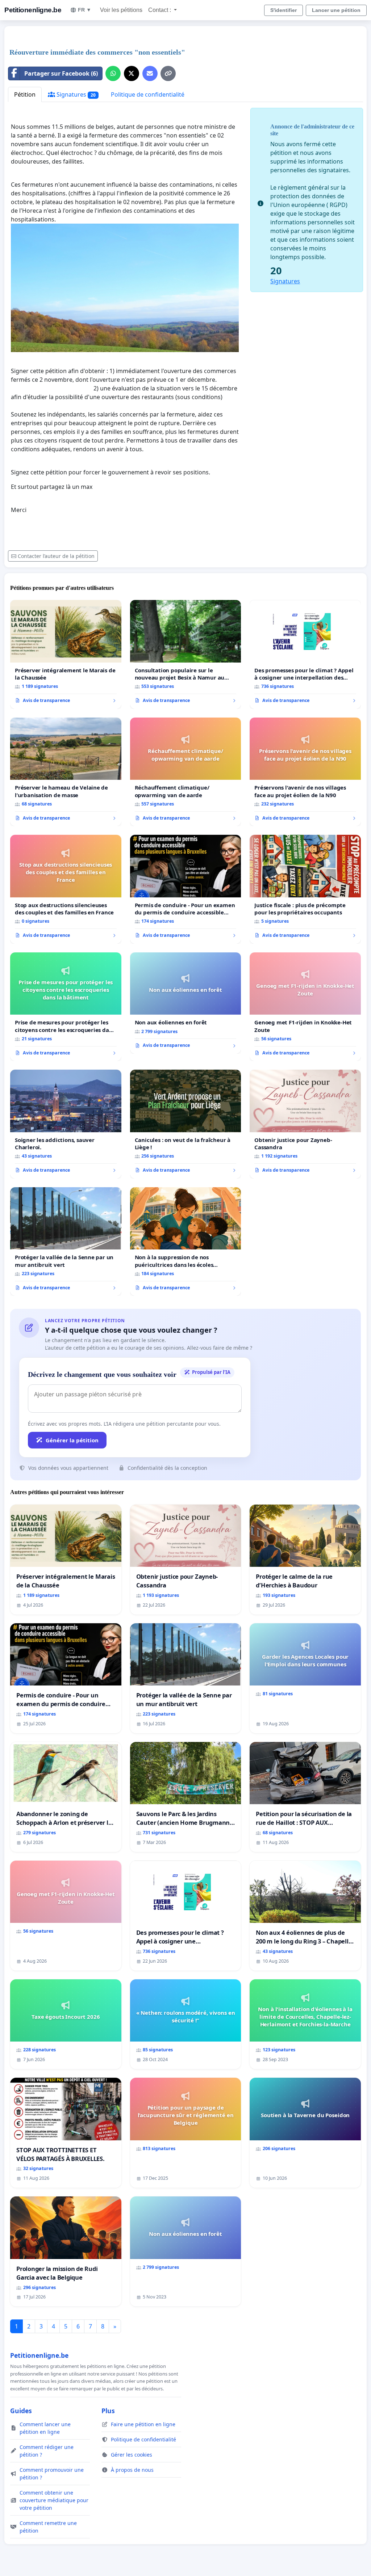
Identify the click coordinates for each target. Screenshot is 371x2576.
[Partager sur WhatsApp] (113, 73)
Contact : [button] (160, 10)
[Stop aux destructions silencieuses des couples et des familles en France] (66, 889)
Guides (21, 2411)
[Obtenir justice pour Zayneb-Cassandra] (305, 1124)
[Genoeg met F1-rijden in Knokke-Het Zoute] (305, 1007)
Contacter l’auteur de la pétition (56, 556)
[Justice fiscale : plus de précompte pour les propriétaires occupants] (305, 889)
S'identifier (284, 10)
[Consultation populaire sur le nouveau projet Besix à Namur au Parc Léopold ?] (186, 654)
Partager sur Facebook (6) (61, 73)
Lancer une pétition (336, 10)
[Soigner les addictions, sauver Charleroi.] (66, 1124)
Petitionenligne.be (33, 10)
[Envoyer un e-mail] (150, 73)
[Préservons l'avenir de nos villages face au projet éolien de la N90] (305, 772)
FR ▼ (85, 10)
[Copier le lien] (168, 73)
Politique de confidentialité (148, 94)
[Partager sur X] (132, 73)
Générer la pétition (72, 1440)
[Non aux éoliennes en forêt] (186, 1003)
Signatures (75, 94)
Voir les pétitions (121, 10)
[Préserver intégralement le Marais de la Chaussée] (66, 654)
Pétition (25, 94)
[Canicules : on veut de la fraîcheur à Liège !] (186, 1124)
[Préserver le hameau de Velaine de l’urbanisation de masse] (66, 772)
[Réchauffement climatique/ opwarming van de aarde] (186, 772)
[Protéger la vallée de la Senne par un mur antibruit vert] (66, 1242)
